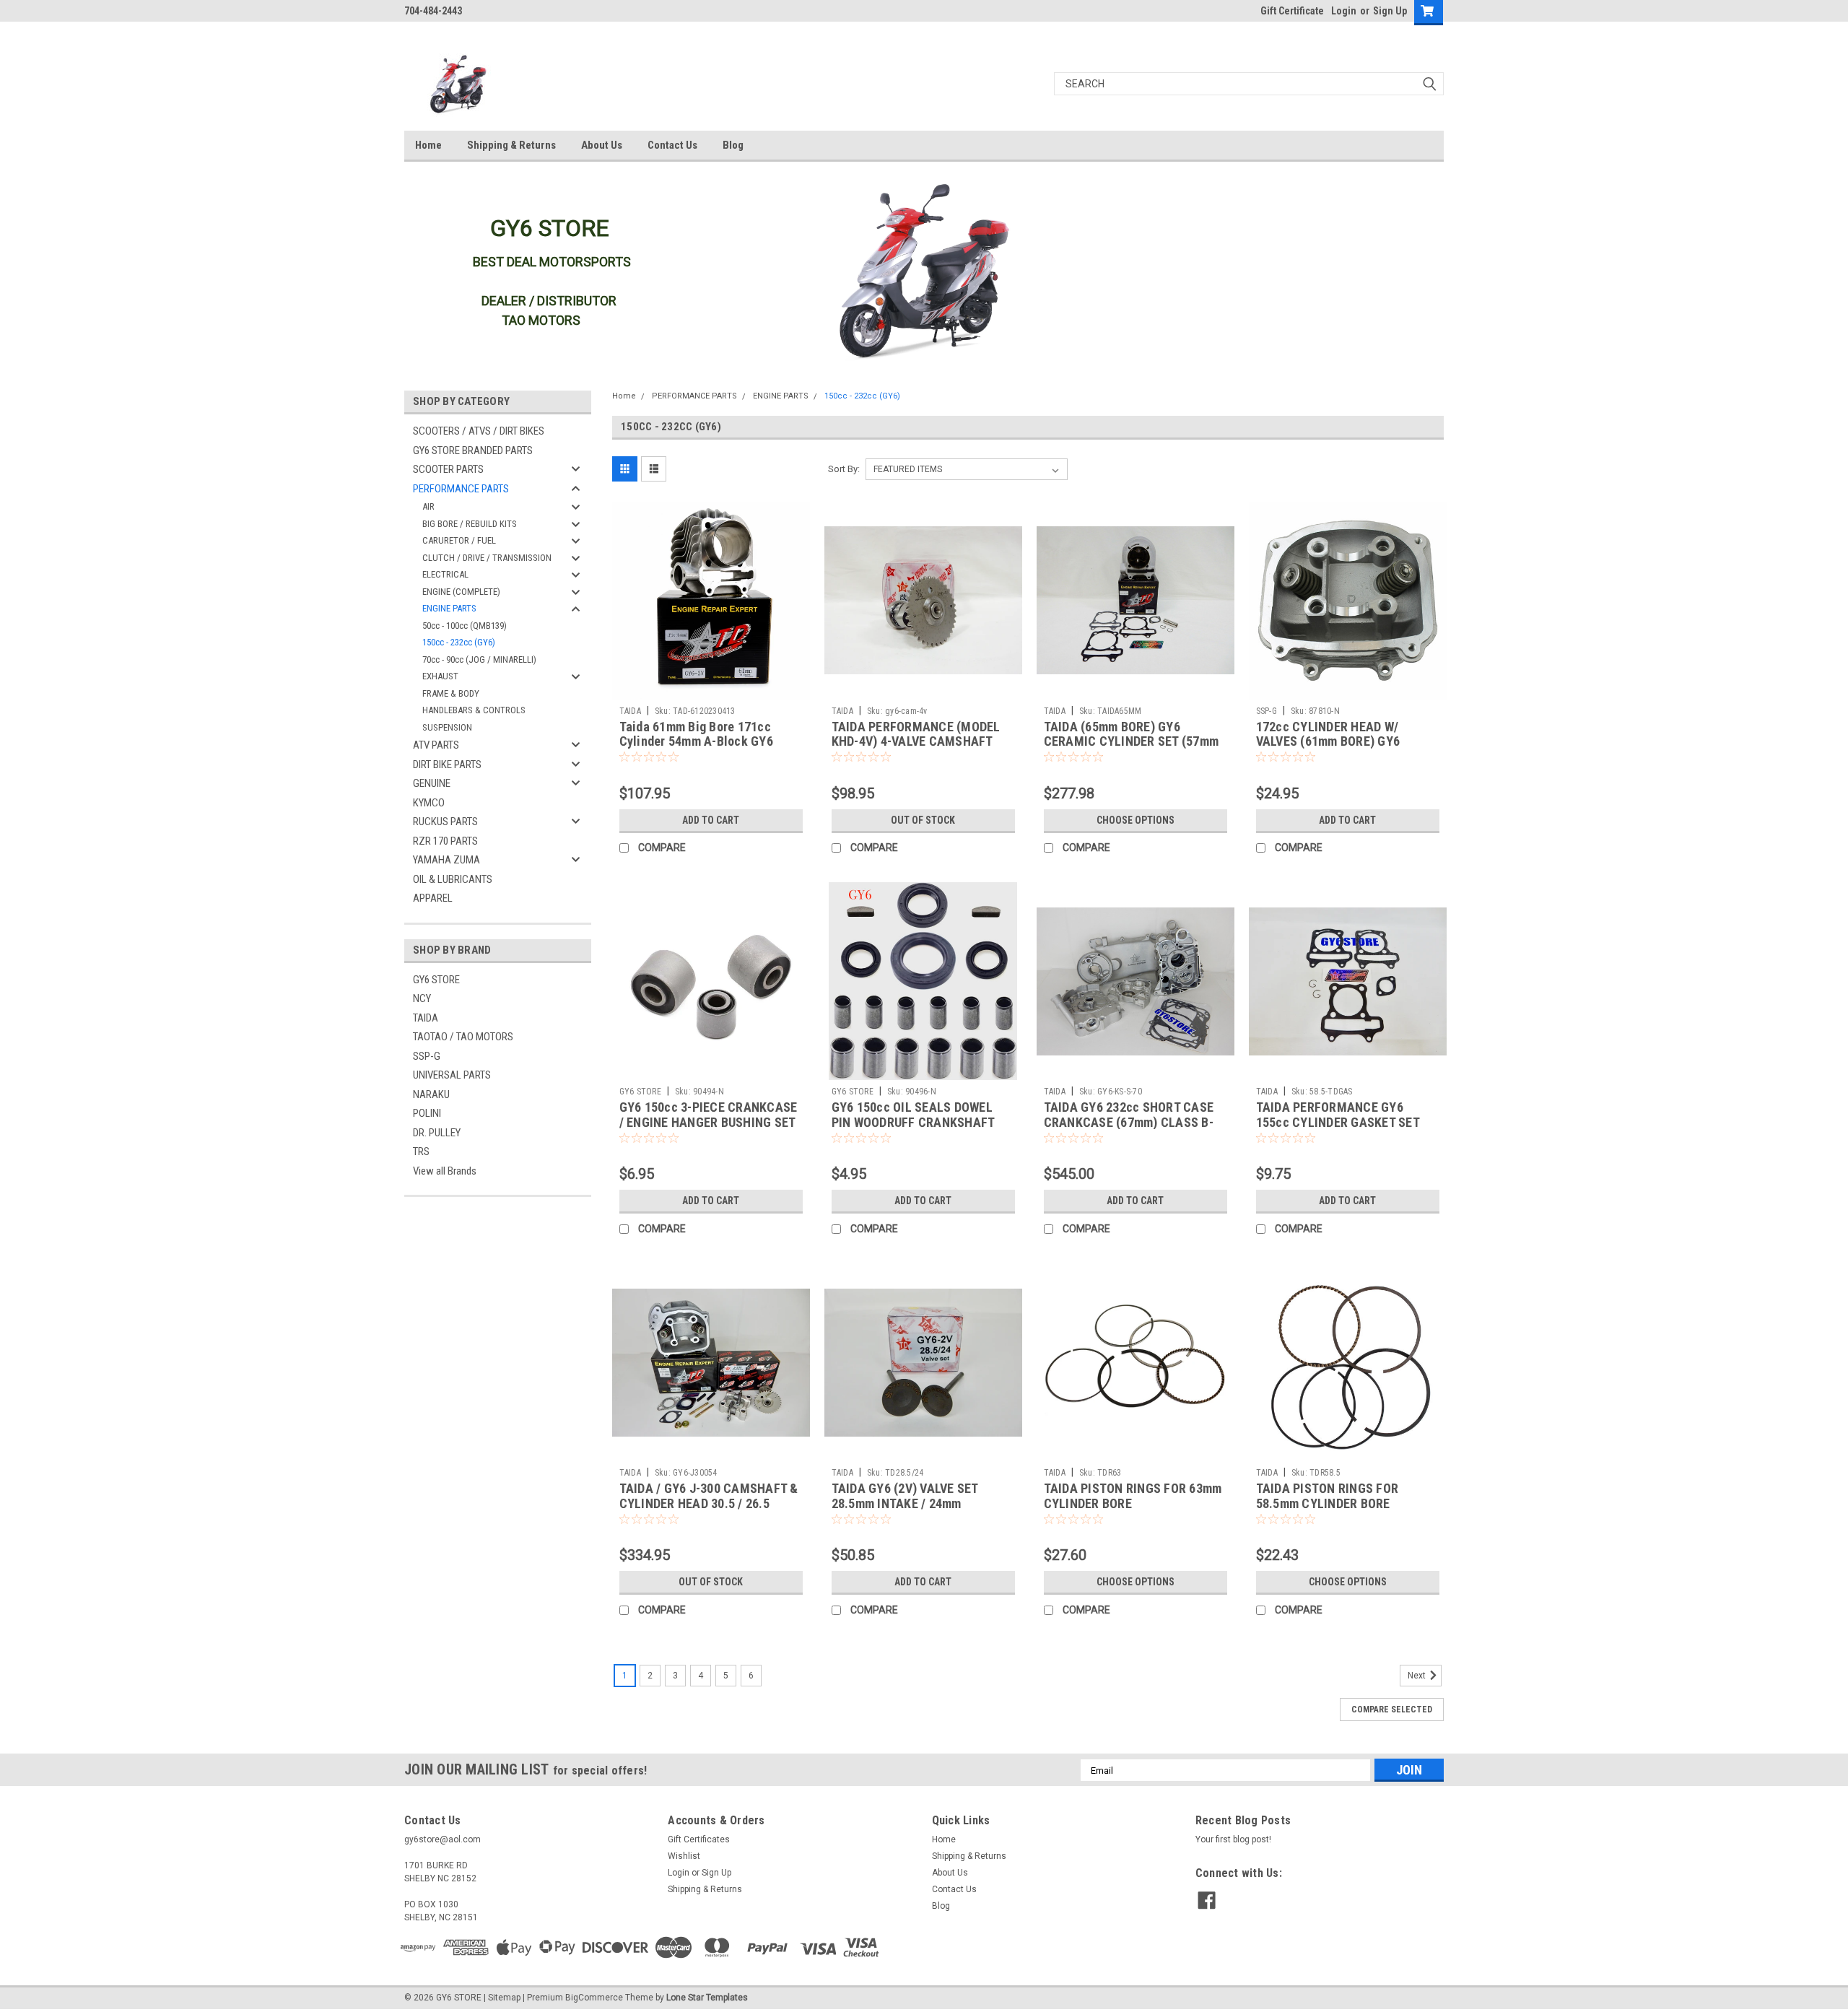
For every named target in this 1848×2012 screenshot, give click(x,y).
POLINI (427, 1113)
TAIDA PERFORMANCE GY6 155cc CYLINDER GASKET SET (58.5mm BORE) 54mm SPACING (1343, 1122)
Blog (733, 145)
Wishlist (684, 1856)
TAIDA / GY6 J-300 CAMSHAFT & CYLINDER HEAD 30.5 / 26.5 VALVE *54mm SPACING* (709, 1503)
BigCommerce (594, 1998)
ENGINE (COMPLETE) (461, 592)
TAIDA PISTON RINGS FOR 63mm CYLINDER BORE (1133, 1496)
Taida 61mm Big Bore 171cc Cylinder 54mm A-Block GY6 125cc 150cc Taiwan (696, 742)
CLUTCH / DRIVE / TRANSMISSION (487, 558)
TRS (421, 1151)
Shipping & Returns (511, 145)
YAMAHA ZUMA (446, 860)
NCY (422, 998)
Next (1418, 1676)
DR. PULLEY (437, 1133)
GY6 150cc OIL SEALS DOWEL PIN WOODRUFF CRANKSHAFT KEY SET (913, 1122)
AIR (428, 506)
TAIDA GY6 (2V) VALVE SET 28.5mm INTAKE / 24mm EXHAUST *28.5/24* (905, 1503)
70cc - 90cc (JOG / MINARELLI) (479, 659)
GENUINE (432, 783)
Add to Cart (711, 820)
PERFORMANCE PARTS (461, 489)
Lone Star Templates (707, 1998)
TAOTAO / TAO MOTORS (463, 1037)
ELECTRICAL (445, 574)
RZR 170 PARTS (445, 841)
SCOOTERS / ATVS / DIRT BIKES (479, 431)
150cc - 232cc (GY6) (459, 642)
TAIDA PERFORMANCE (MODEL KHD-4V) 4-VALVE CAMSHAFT (916, 734)
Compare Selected (1392, 1710)
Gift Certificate (1292, 11)
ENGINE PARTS (449, 608)
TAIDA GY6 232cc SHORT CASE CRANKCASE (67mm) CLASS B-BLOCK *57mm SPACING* (1129, 1122)
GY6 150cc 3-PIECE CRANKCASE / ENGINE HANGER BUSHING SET (709, 1115)
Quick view (711, 689)
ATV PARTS (436, 745)
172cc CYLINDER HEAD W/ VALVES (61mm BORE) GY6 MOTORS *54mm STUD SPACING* (1347, 742)
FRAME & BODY (451, 693)
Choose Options (1136, 820)
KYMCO (429, 803)
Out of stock (923, 820)
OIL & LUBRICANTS (453, 879)
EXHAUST (440, 676)
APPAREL (433, 898)
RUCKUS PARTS (445, 822)
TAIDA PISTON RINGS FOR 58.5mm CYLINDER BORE (1328, 1496)
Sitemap (504, 1998)
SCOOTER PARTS (448, 469)
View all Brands (445, 1171)
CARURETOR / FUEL (459, 540)
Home (428, 145)
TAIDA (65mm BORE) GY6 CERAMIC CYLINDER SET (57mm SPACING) (1132, 742)
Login (1344, 11)
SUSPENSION (447, 727)
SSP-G (427, 1056)
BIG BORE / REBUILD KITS (470, 524)
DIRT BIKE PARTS (447, 765)
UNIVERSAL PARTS (452, 1075)
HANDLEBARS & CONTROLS (474, 710)
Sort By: (844, 469)
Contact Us (672, 145)
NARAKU (431, 1094)
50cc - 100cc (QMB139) (465, 626)
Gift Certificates (699, 1839)
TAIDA (426, 1018)
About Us (602, 145)
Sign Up (1390, 11)
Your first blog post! (1233, 1839)
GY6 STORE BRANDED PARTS (473, 450)
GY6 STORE (436, 980)
